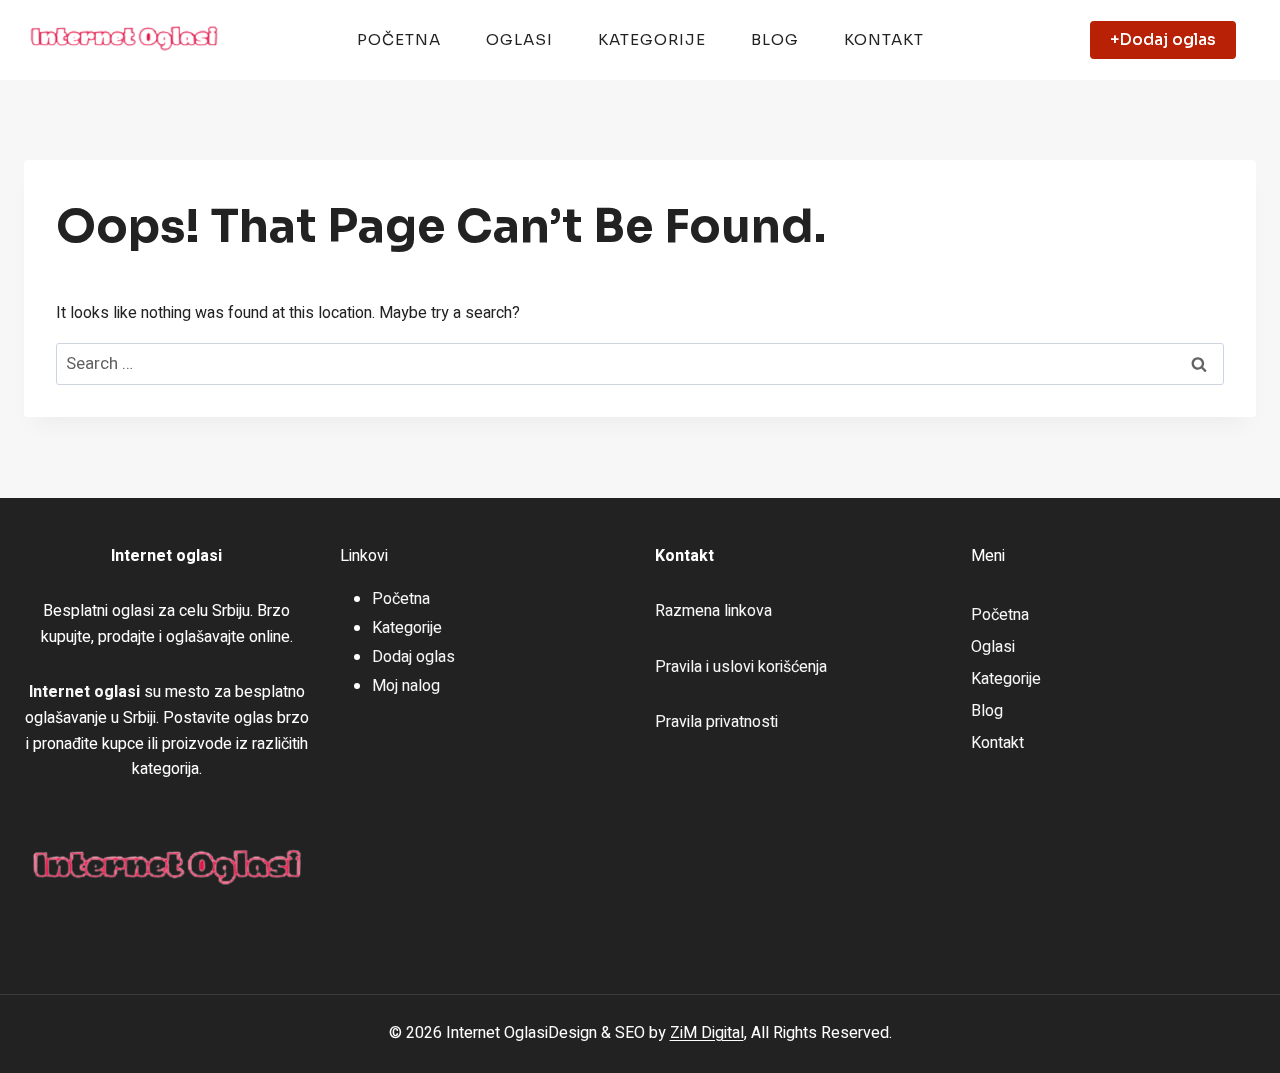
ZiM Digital (707, 1033)
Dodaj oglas (413, 657)
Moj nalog (406, 686)
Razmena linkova (713, 611)
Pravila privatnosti (716, 722)
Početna (399, 39)
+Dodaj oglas (1163, 39)
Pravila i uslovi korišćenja (741, 667)
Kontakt (884, 39)
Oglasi (519, 39)
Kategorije (652, 39)
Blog (775, 39)
